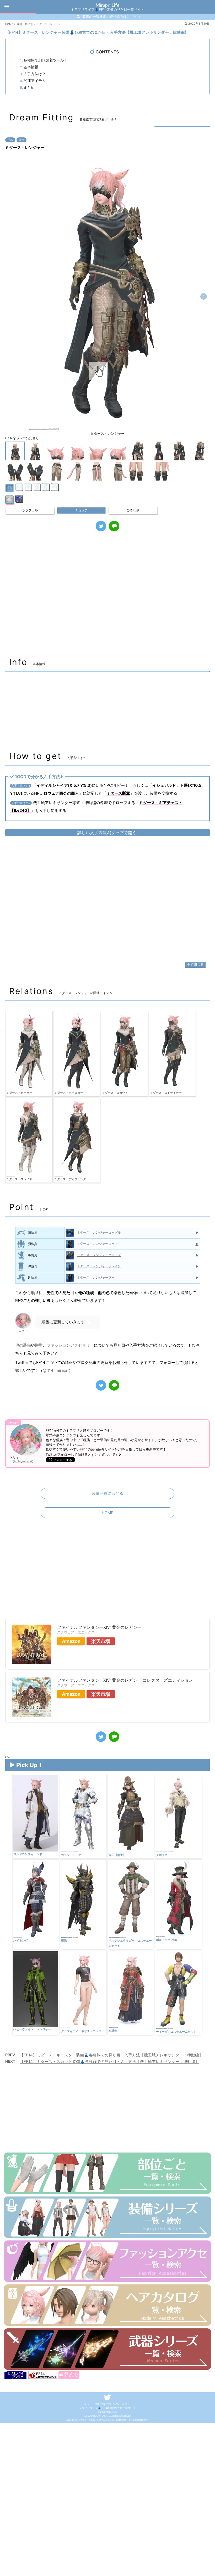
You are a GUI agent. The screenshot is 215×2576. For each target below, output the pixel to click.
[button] (204, 296)
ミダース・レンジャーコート (97, 1244)
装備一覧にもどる (107, 1493)
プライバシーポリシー (119, 2404)
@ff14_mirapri (56, 1370)
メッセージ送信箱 (94, 2404)
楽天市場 (101, 1641)
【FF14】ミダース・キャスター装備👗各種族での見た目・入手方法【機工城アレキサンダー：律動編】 (111, 2055)
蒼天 (21, 140)
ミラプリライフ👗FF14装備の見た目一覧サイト (108, 2408)
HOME (107, 1513)
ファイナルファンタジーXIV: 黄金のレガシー (99, 1627)
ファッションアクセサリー (70, 1345)
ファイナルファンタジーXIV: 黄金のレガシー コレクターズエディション (125, 1680)
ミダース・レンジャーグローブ (99, 1255)
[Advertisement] (107, 597)
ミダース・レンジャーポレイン (99, 1266)
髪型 (39, 1345)
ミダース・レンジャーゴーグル (99, 1232)
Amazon (71, 1641)
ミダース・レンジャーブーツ (97, 1277)
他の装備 (23, 1345)
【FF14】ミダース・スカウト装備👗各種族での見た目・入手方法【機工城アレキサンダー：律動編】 (109, 2062)
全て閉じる (195, 964)
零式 (10, 140)
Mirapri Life (107, 5)
